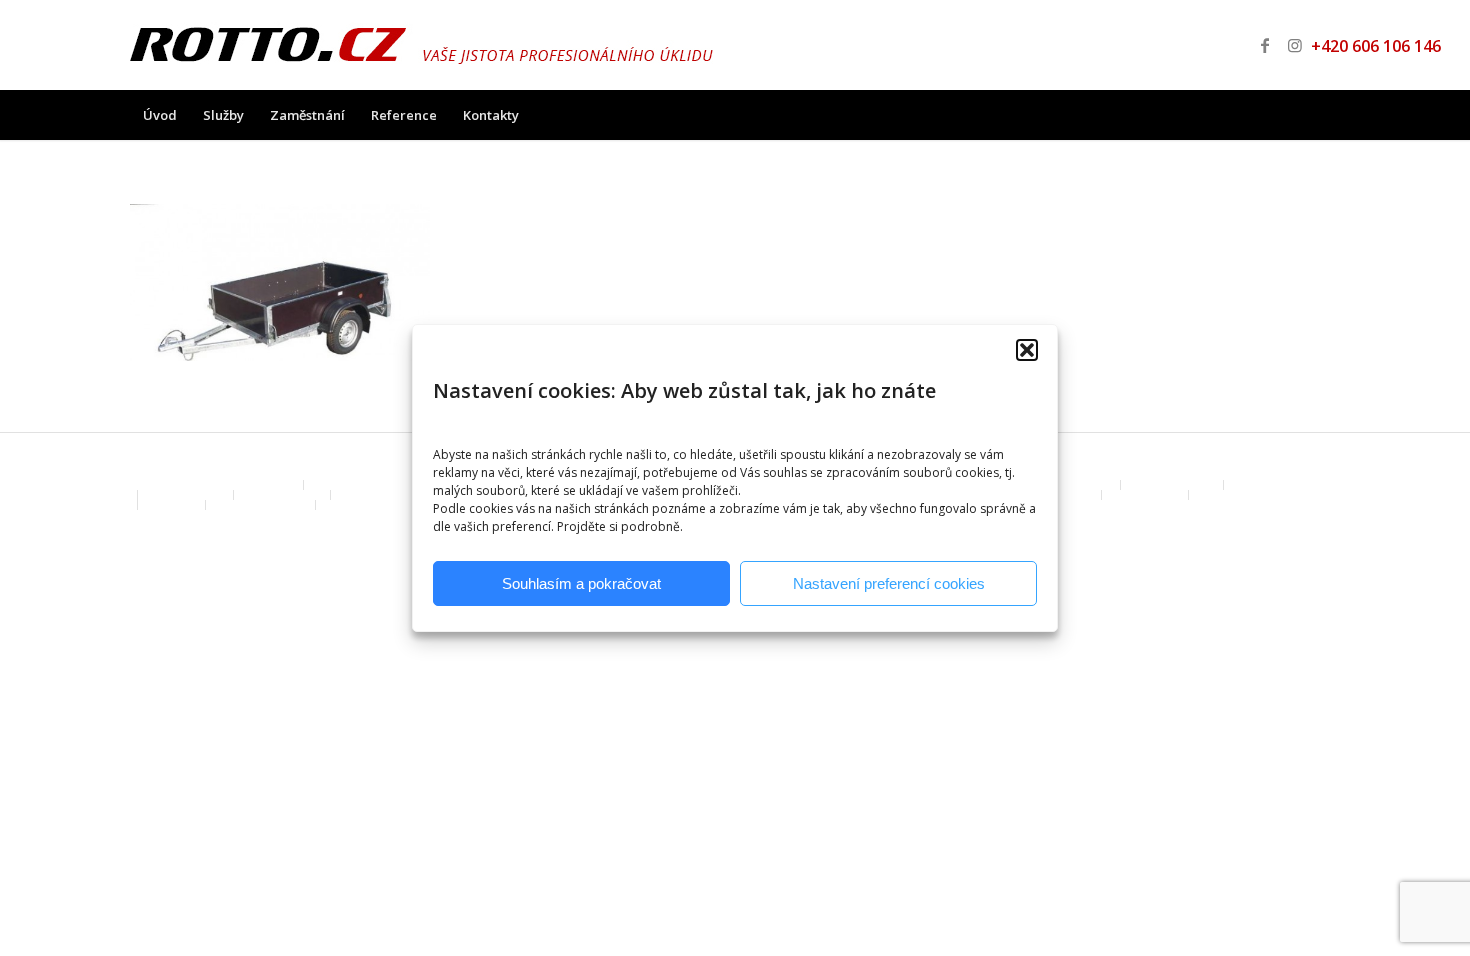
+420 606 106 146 (1360, 46)
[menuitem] (160, 115)
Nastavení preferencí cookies (889, 583)
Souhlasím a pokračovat (581, 583)
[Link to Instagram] (1295, 45)
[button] (1027, 350)
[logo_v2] (421, 45)
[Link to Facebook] (1265, 45)
